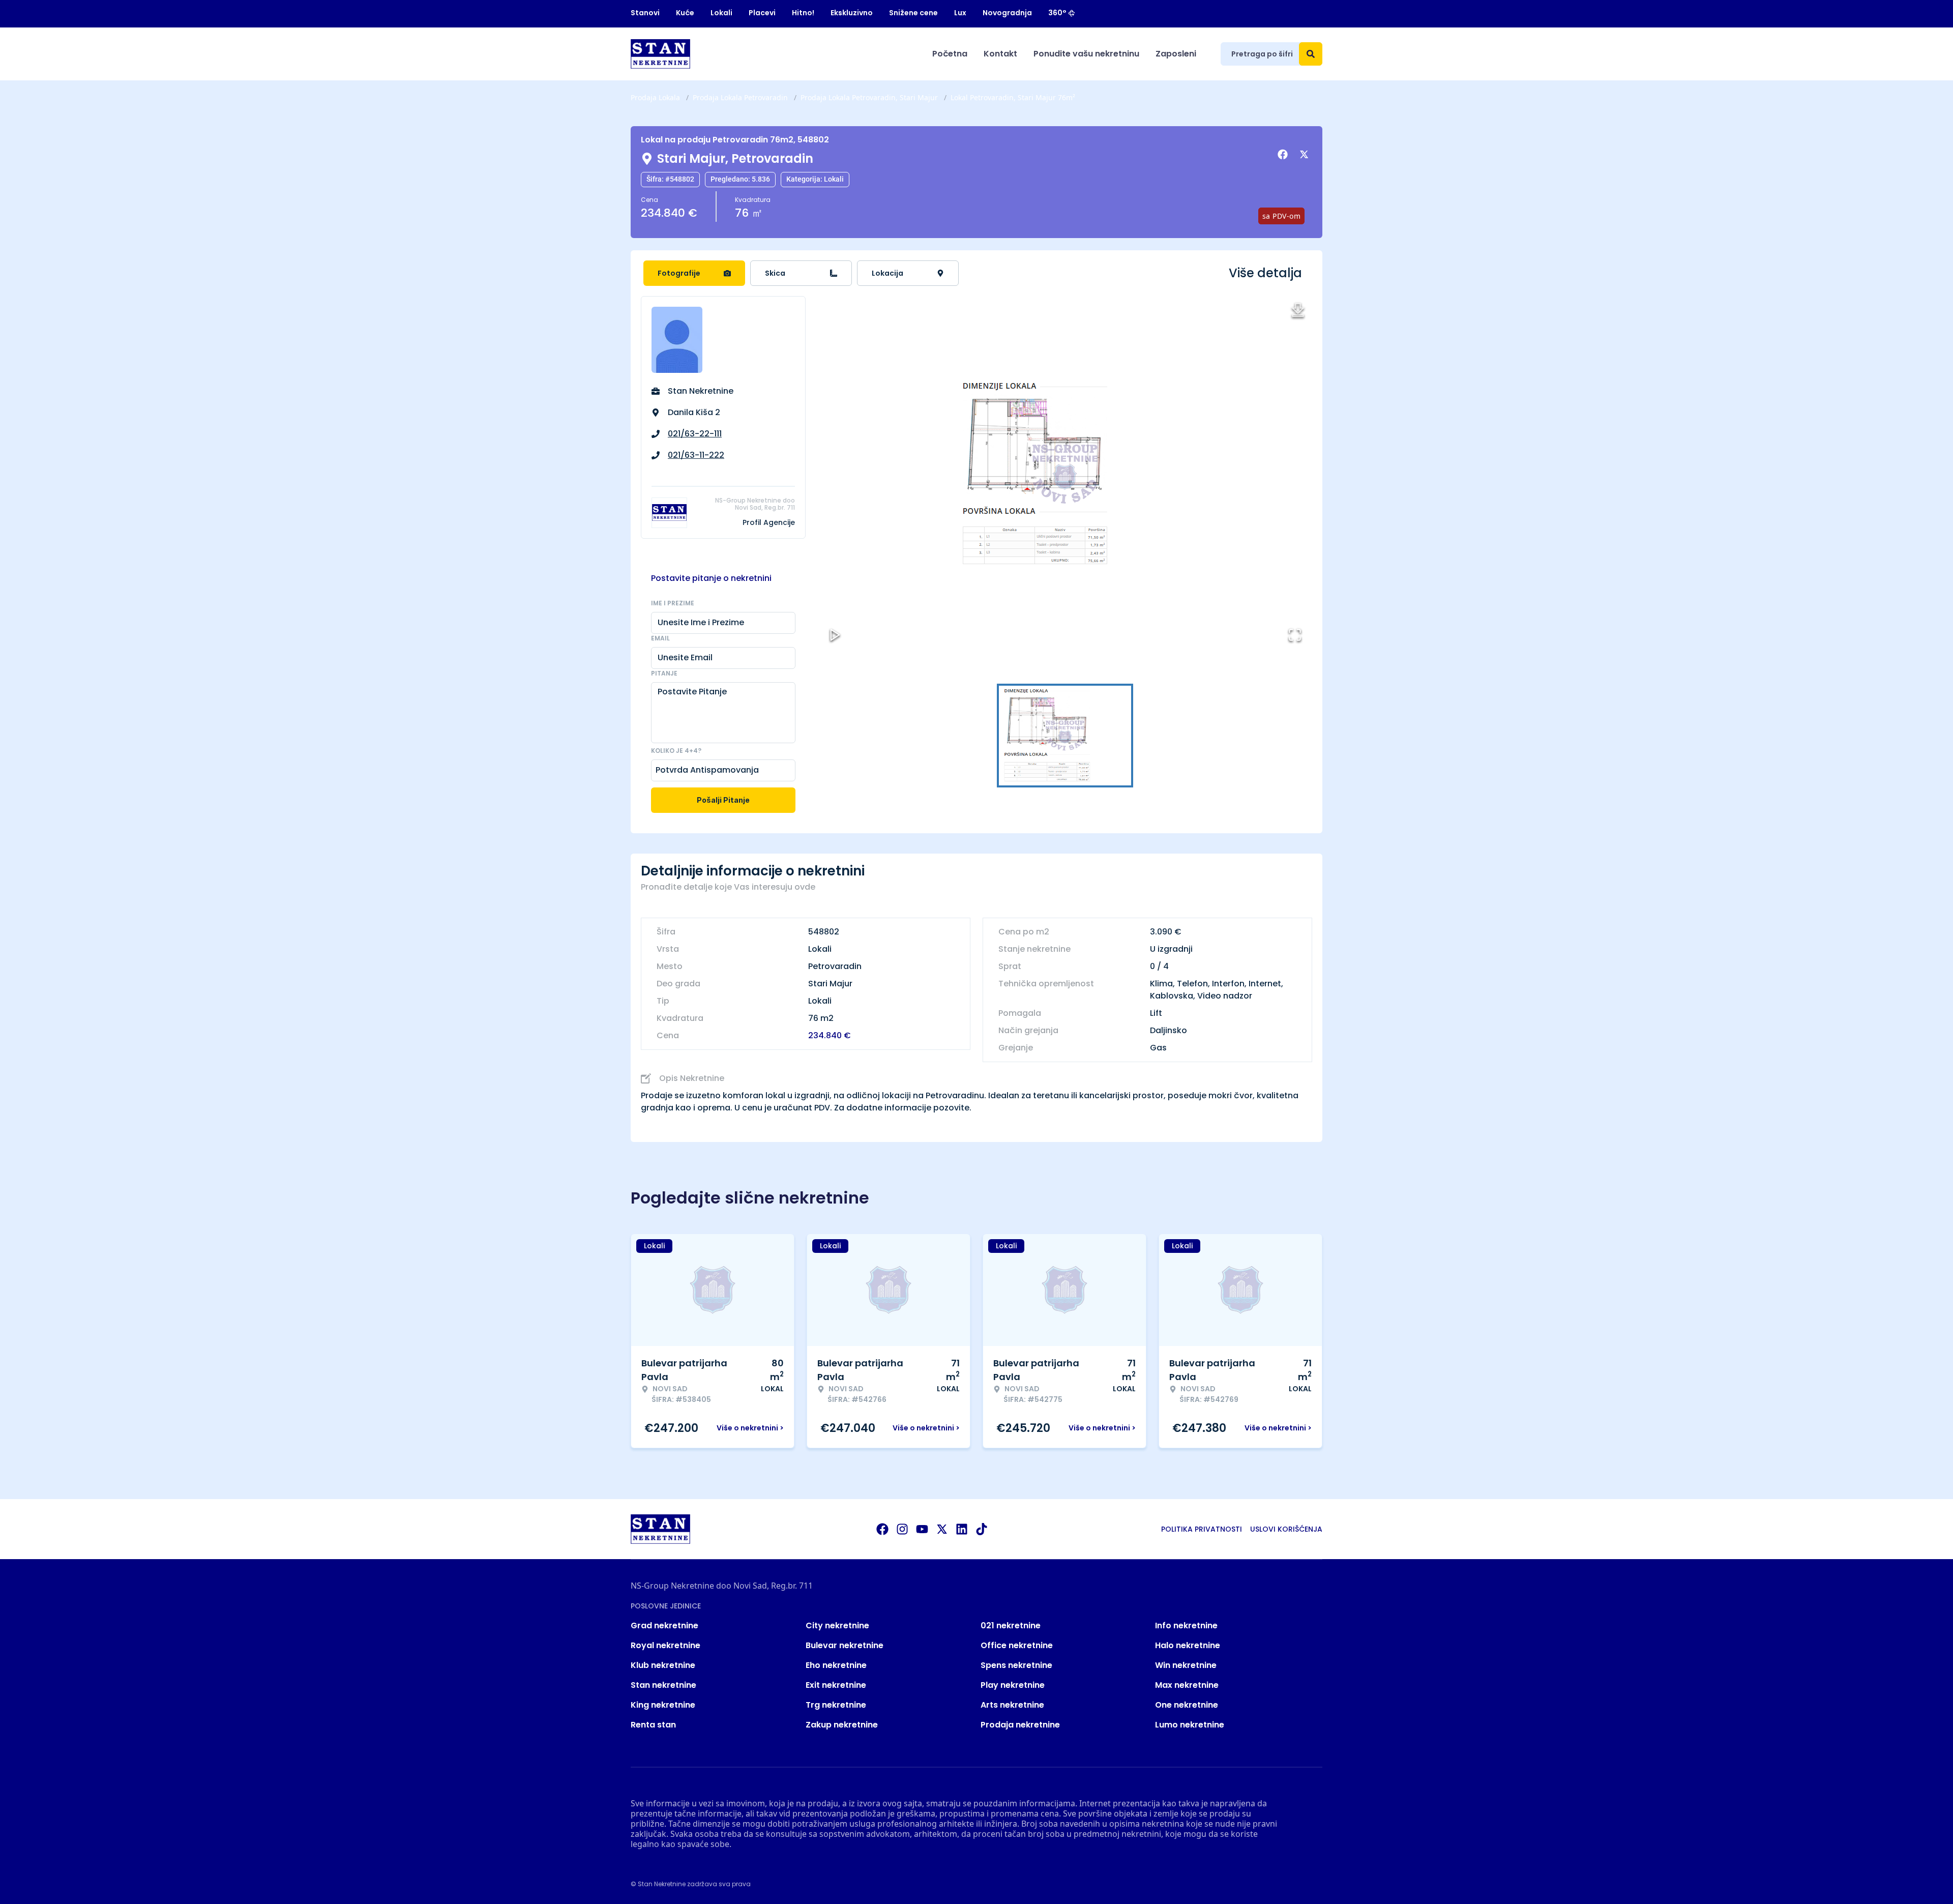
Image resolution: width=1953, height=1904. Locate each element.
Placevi (762, 13)
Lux (960, 13)
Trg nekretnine (836, 1705)
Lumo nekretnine (1190, 1725)
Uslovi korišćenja (1286, 1529)
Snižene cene (913, 13)
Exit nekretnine (836, 1685)
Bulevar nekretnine (845, 1645)
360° (1057, 13)
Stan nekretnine (663, 1685)
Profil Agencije (769, 522)
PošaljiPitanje (723, 800)
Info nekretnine (1186, 1625)
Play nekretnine (1013, 1685)
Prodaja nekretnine (1020, 1725)
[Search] (1311, 54)
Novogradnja (1007, 13)
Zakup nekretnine (842, 1725)
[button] (1065, 474)
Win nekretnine (1186, 1665)
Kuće (685, 13)
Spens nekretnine (1016, 1665)
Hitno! (803, 13)
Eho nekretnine (836, 1665)
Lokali (721, 13)
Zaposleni (1176, 54)
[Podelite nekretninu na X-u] (1306, 155)
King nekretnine (663, 1705)
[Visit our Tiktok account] (982, 1529)
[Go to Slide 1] (1065, 736)
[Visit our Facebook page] (882, 1529)
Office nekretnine (1017, 1645)
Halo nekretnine (1188, 1645)
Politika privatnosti (1202, 1529)
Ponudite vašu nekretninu (1086, 54)
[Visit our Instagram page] (902, 1529)
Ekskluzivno (852, 13)
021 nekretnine (1011, 1625)
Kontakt (1000, 54)
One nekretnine (1187, 1705)
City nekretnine (837, 1625)
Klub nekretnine (663, 1665)
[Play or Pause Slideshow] (835, 635)
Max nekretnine (1187, 1685)
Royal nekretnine (665, 1645)
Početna (950, 54)
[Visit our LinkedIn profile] (962, 1529)
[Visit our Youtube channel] (922, 1529)
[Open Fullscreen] (1295, 635)
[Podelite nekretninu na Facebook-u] (1284, 155)
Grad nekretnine (664, 1625)
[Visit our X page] (942, 1529)
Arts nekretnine (1012, 1705)
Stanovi (645, 13)
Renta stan (653, 1725)
